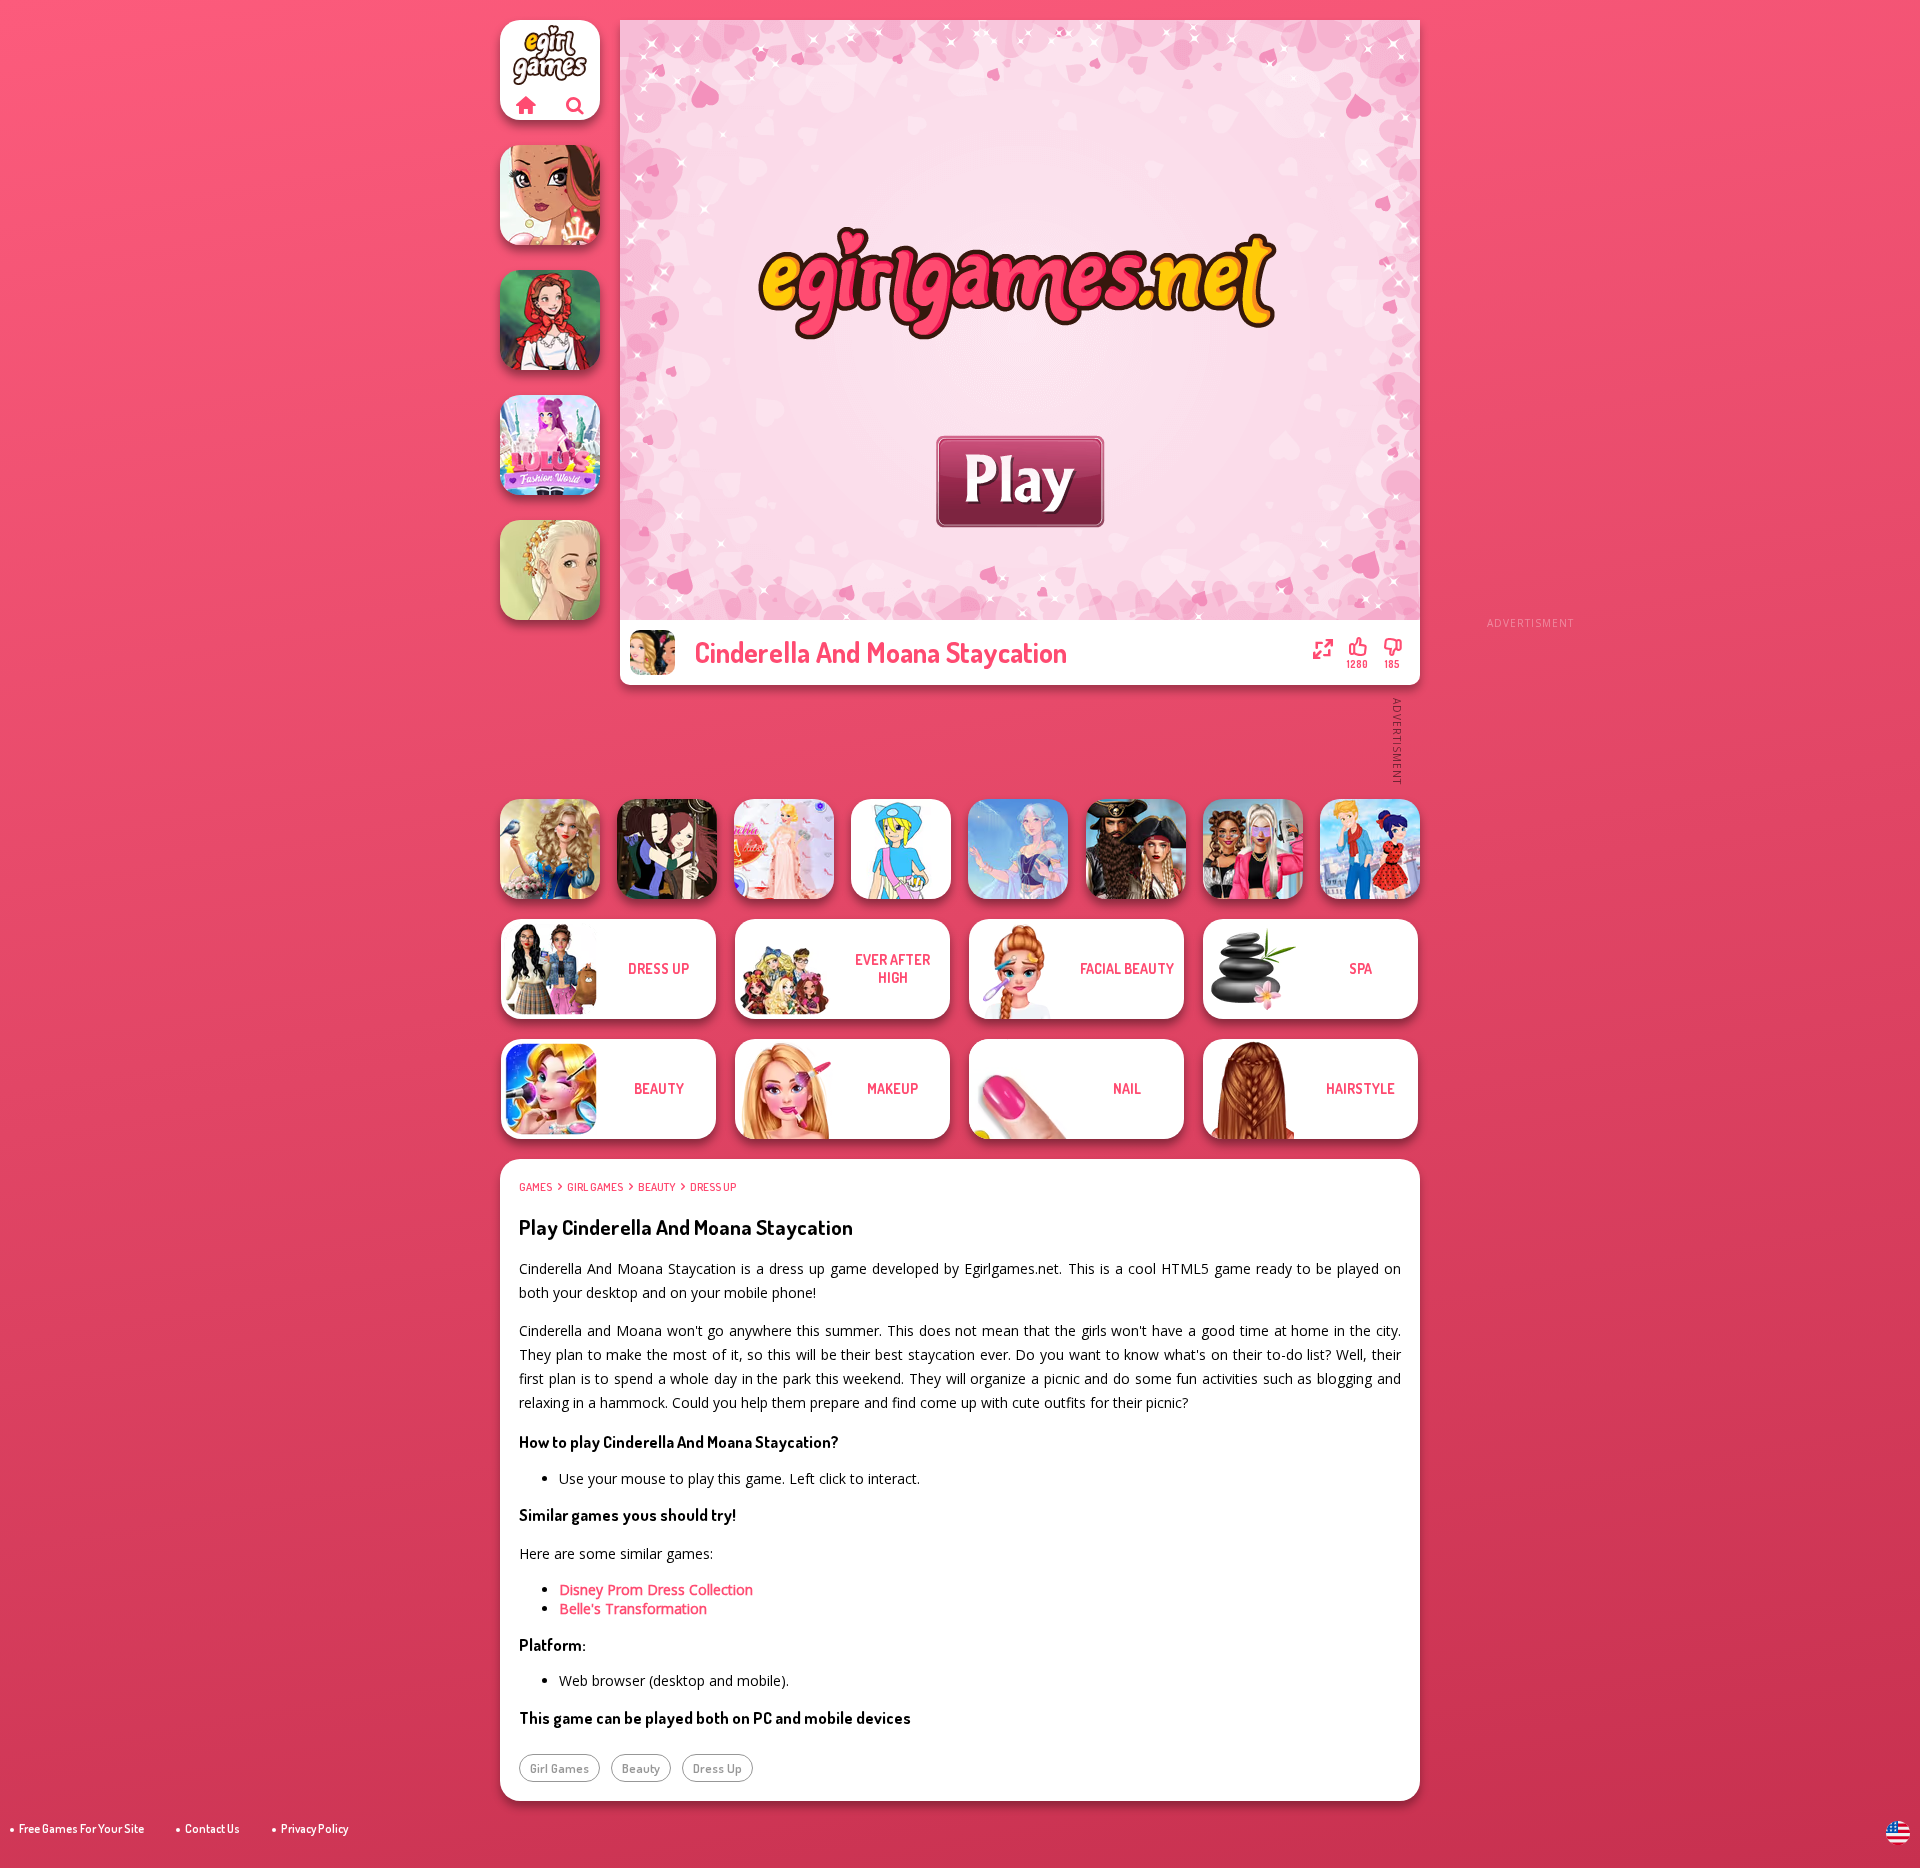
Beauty (656, 1187)
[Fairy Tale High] (550, 195)
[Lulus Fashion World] (550, 445)
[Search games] (575, 105)
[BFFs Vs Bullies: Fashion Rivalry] (1253, 849)
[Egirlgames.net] (525, 105)
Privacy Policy (314, 1828)
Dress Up (713, 1187)
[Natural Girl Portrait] (550, 570)
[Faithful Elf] (1018, 849)
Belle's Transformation (633, 1608)
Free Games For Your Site (81, 1828)
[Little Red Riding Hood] (550, 320)
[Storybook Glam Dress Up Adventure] (550, 849)
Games (535, 1187)
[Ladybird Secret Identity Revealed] (1370, 849)
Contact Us (212, 1828)
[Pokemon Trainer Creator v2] (901, 849)
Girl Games (595, 1187)
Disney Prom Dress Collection (656, 1589)
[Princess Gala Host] (784, 849)
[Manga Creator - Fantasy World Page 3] (667, 849)
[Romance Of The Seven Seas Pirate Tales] (1136, 849)
